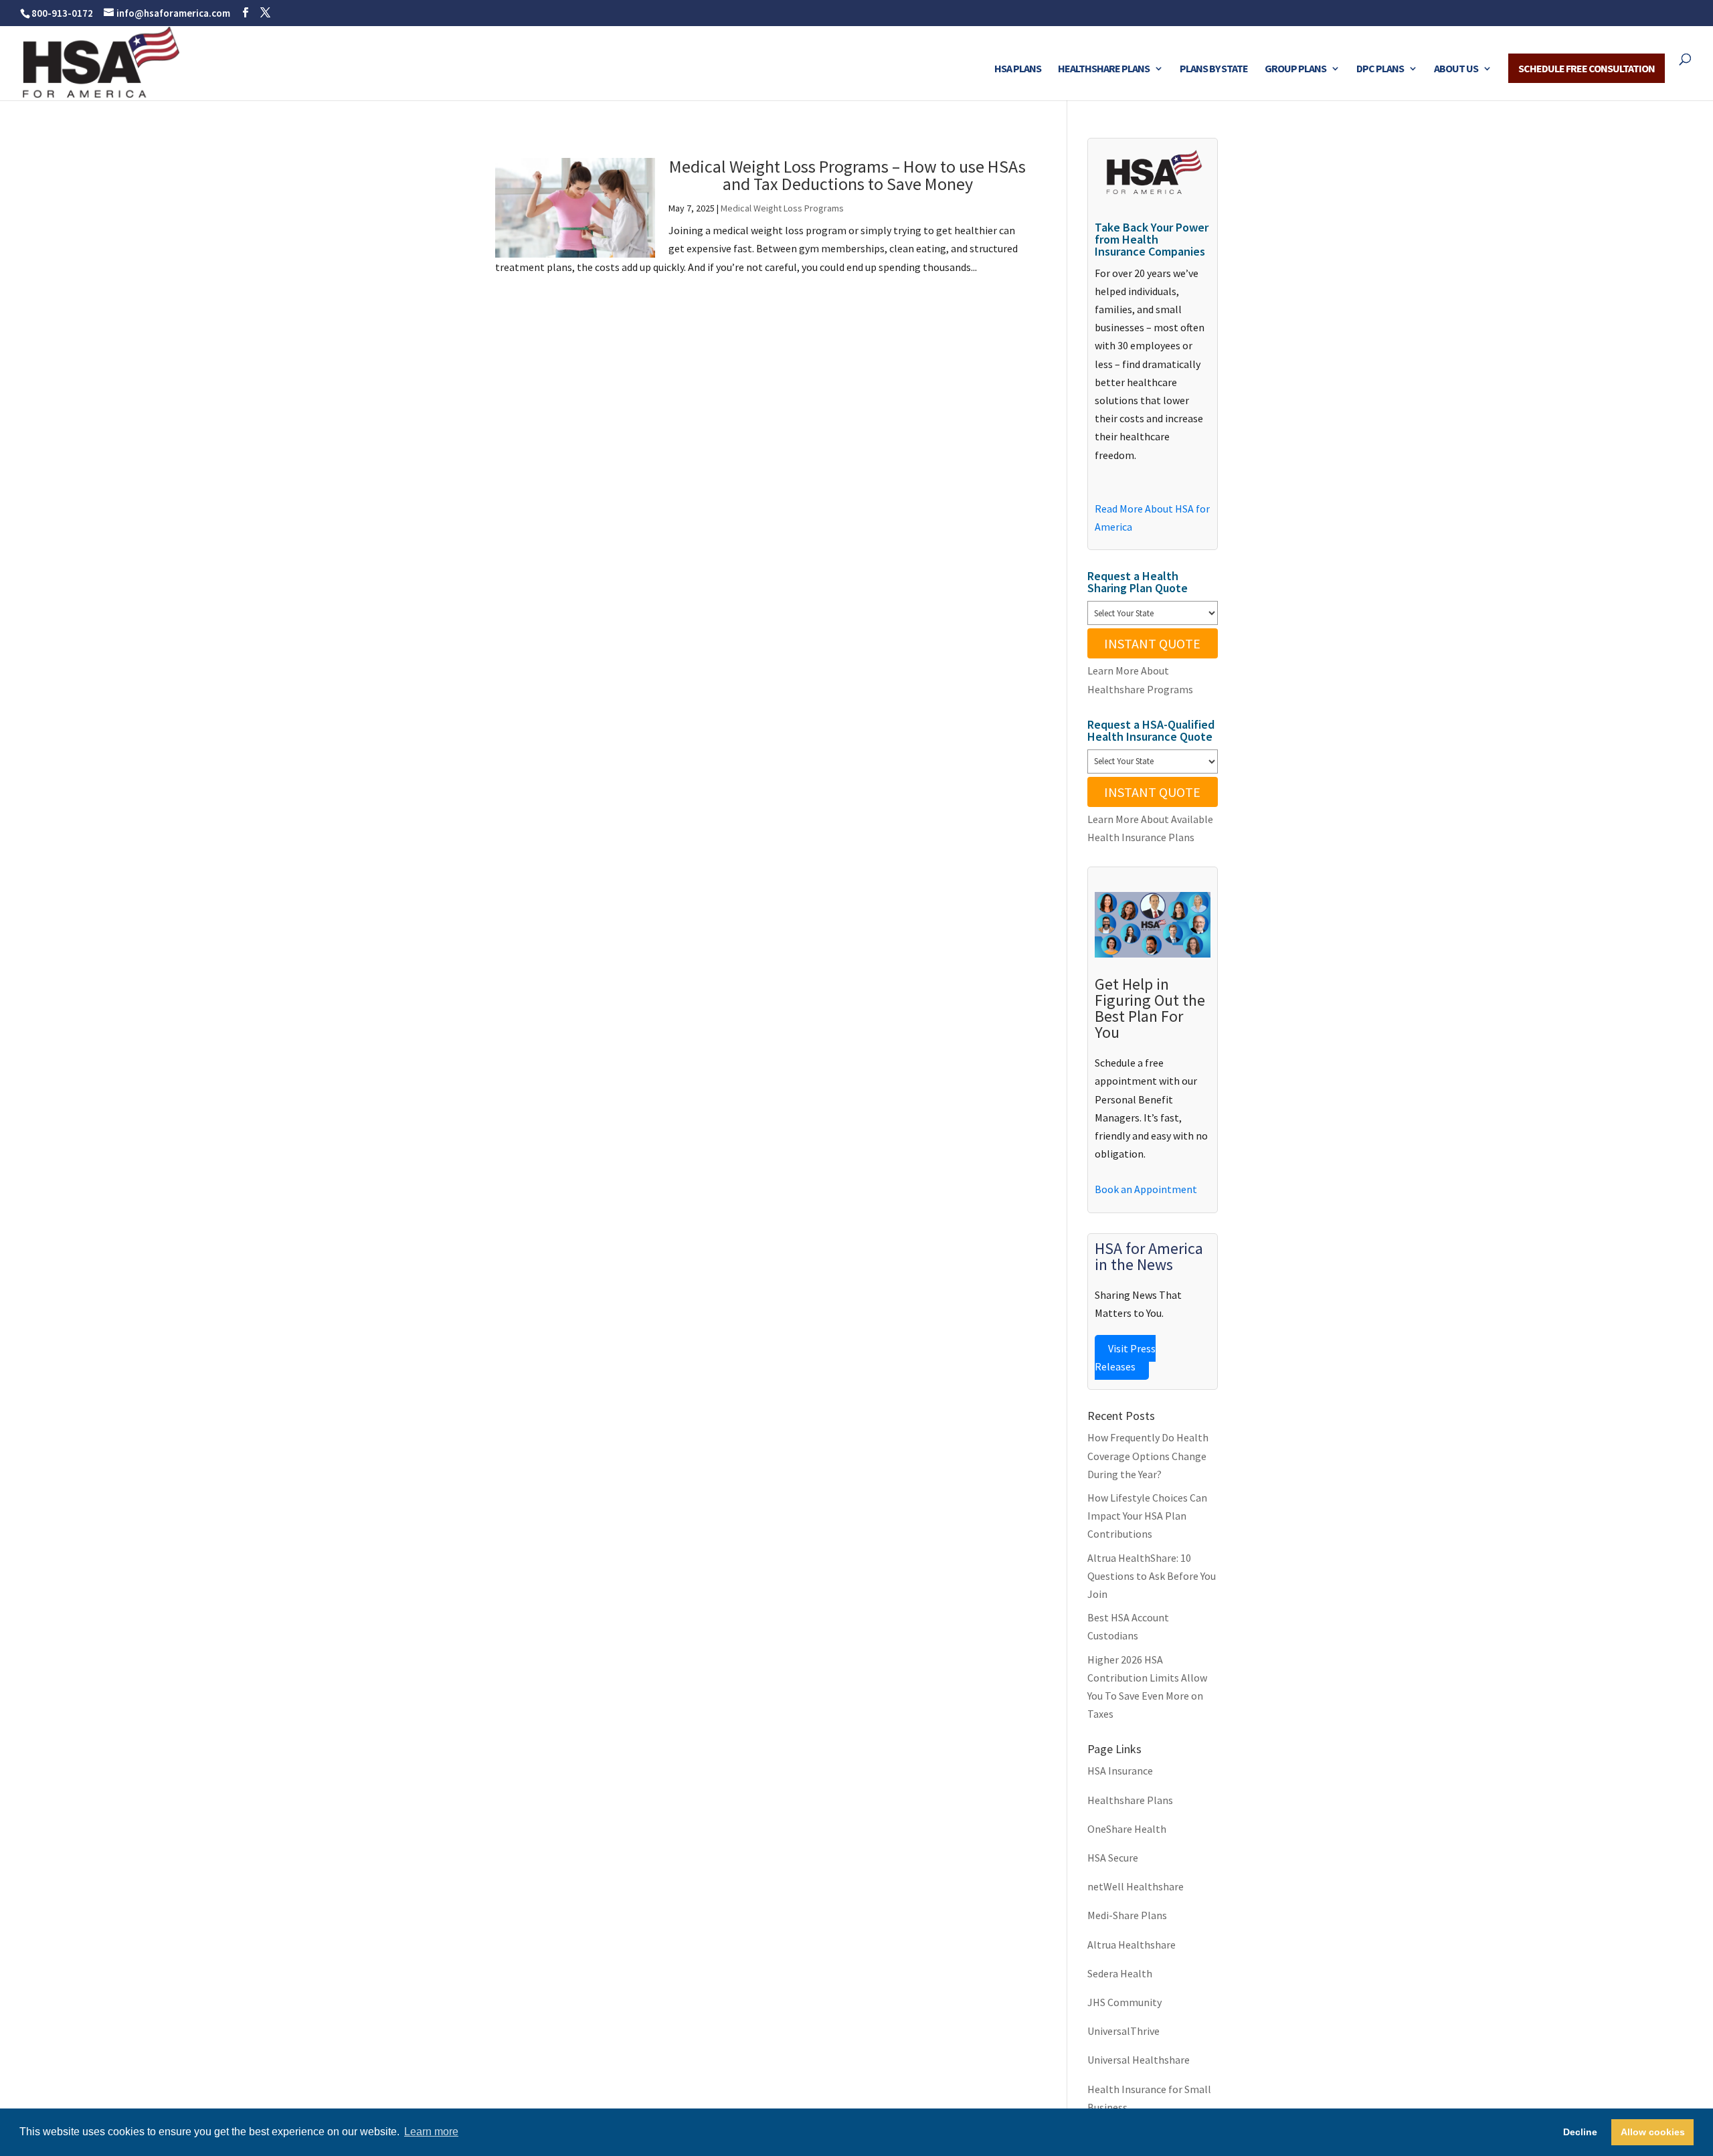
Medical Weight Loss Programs (782, 208)
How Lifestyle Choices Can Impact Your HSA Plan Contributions (1147, 1516)
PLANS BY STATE (1214, 69)
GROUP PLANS (1295, 69)
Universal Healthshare (1139, 2060)
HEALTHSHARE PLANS (1104, 69)
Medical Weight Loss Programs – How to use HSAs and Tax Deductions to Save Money (847, 175)
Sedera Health (1120, 1973)
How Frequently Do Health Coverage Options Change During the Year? (1148, 1455)
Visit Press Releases (1125, 1357)
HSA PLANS (1018, 69)
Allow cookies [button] (1653, 2132)
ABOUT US (1456, 69)
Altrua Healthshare (1132, 1945)
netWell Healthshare (1136, 1886)
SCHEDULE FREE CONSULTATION (1587, 68)
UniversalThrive (1123, 2031)
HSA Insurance (1120, 1771)
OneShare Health (1127, 1829)
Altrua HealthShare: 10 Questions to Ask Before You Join (1152, 1576)
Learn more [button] (431, 2132)
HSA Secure (1113, 1858)
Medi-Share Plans (1127, 1915)
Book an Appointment (1146, 1189)
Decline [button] (1580, 2132)
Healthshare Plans (1130, 1800)
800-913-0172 (62, 13)
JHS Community (1124, 2002)
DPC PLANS (1380, 69)
